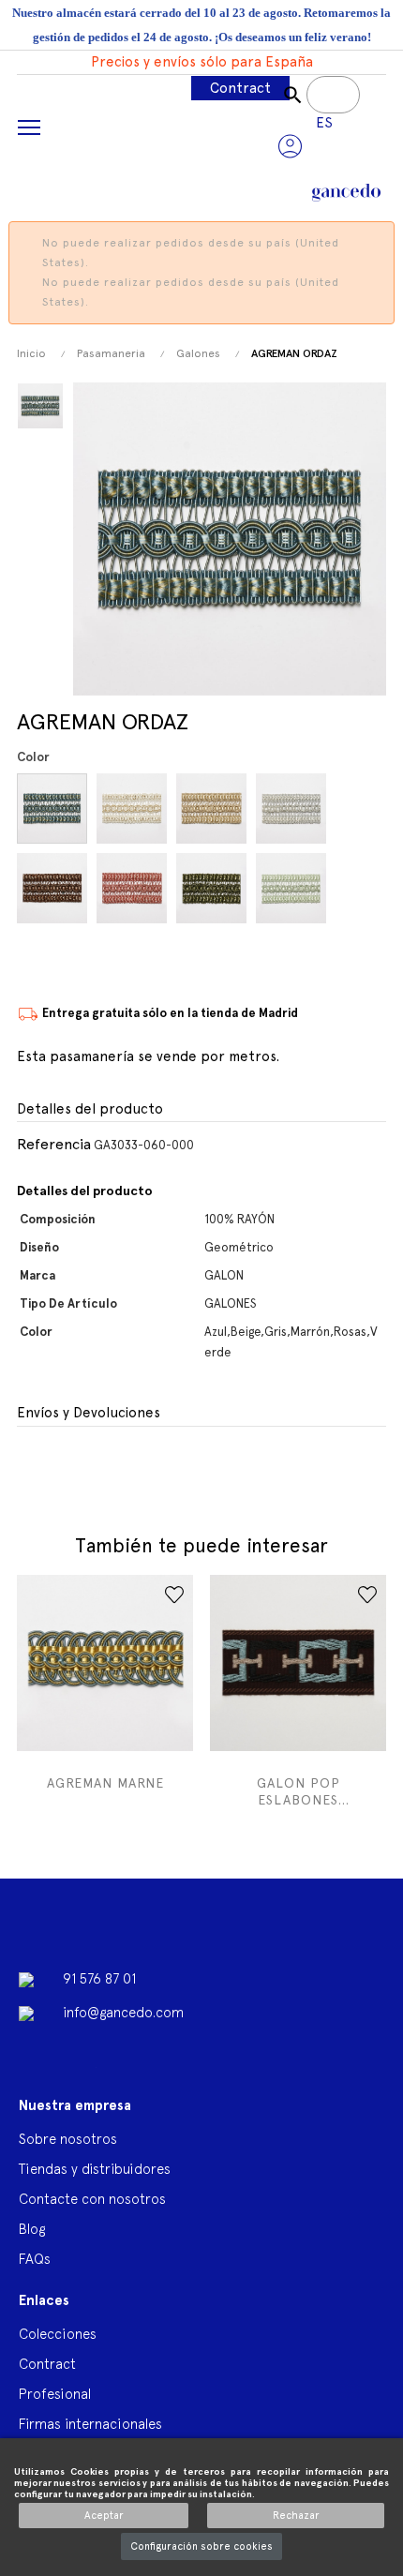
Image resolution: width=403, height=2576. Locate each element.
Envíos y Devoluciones (89, 1413)
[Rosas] (134, 888)
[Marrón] (55, 888)
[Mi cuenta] (290, 146)
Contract (240, 88)
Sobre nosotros (68, 2139)
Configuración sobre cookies (201, 2546)
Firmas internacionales (90, 2424)
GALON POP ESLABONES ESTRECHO (299, 1792)
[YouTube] (82, 2073)
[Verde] (214, 888)
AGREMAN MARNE (105, 1783)
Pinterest (66, 1467)
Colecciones (58, 2334)
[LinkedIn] (231, 2065)
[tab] (201, 1110)
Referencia (54, 1144)
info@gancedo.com (123, 2012)
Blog (32, 2229)
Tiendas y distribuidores (95, 2169)
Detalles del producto (90, 1109)
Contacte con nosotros (92, 2199)
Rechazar (296, 2516)
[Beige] (134, 809)
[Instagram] (182, 2073)
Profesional (55, 2394)
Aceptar (104, 2516)
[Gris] (294, 809)
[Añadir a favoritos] (174, 1595)
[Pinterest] (132, 2073)
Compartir (29, 1467)
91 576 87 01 (99, 1978)
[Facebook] (33, 2073)
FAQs (35, 2259)
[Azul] (55, 809)
